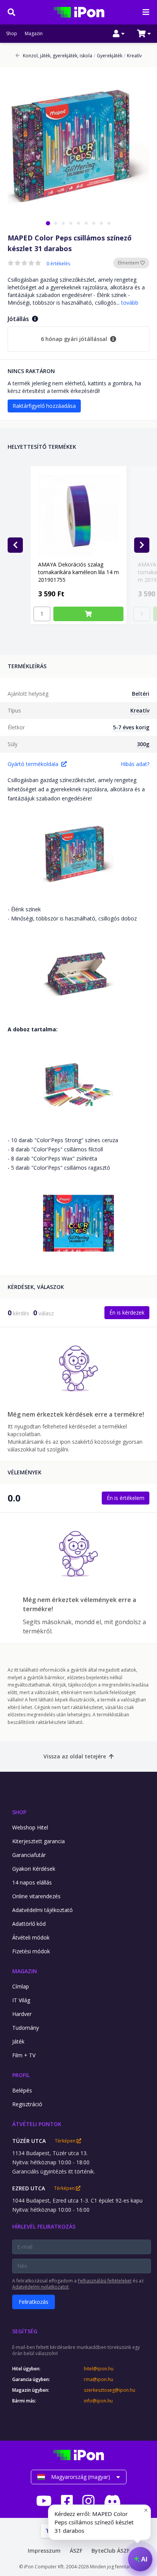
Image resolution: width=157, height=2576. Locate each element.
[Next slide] (142, 545)
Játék (18, 2041)
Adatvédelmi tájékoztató (42, 1910)
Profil (21, 2075)
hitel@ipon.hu (99, 2369)
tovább (130, 303)
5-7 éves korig (131, 727)
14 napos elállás (32, 1882)
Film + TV (24, 2055)
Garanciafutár (29, 1855)
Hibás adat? (135, 764)
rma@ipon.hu (99, 2380)
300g (143, 744)
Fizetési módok (31, 1951)
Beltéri (141, 694)
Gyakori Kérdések (34, 1869)
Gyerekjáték (108, 56)
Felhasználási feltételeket (105, 2281)
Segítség (25, 2331)
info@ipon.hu (98, 2401)
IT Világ (21, 2000)
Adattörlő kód (29, 1924)
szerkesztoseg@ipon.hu (110, 2390)
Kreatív (133, 56)
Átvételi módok (31, 1937)
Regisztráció (27, 2104)
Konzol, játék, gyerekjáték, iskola (58, 56)
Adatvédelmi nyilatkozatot (40, 2287)
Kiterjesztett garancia (38, 1841)
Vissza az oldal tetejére (75, 1756)
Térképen (66, 2141)
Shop (12, 34)
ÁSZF (76, 2551)
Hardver (22, 2014)
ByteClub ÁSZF (111, 2551)
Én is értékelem (126, 1498)
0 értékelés (58, 264)
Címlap (21, 1986)
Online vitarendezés (36, 1896)
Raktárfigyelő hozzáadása (44, 406)
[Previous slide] (15, 545)
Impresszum (44, 2551)
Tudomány (26, 2028)
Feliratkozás (34, 2302)
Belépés (22, 2090)
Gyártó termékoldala (33, 764)
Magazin (34, 34)
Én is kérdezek (127, 1312)
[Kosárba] (88, 614)
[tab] (48, 223)
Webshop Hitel (30, 1827)
